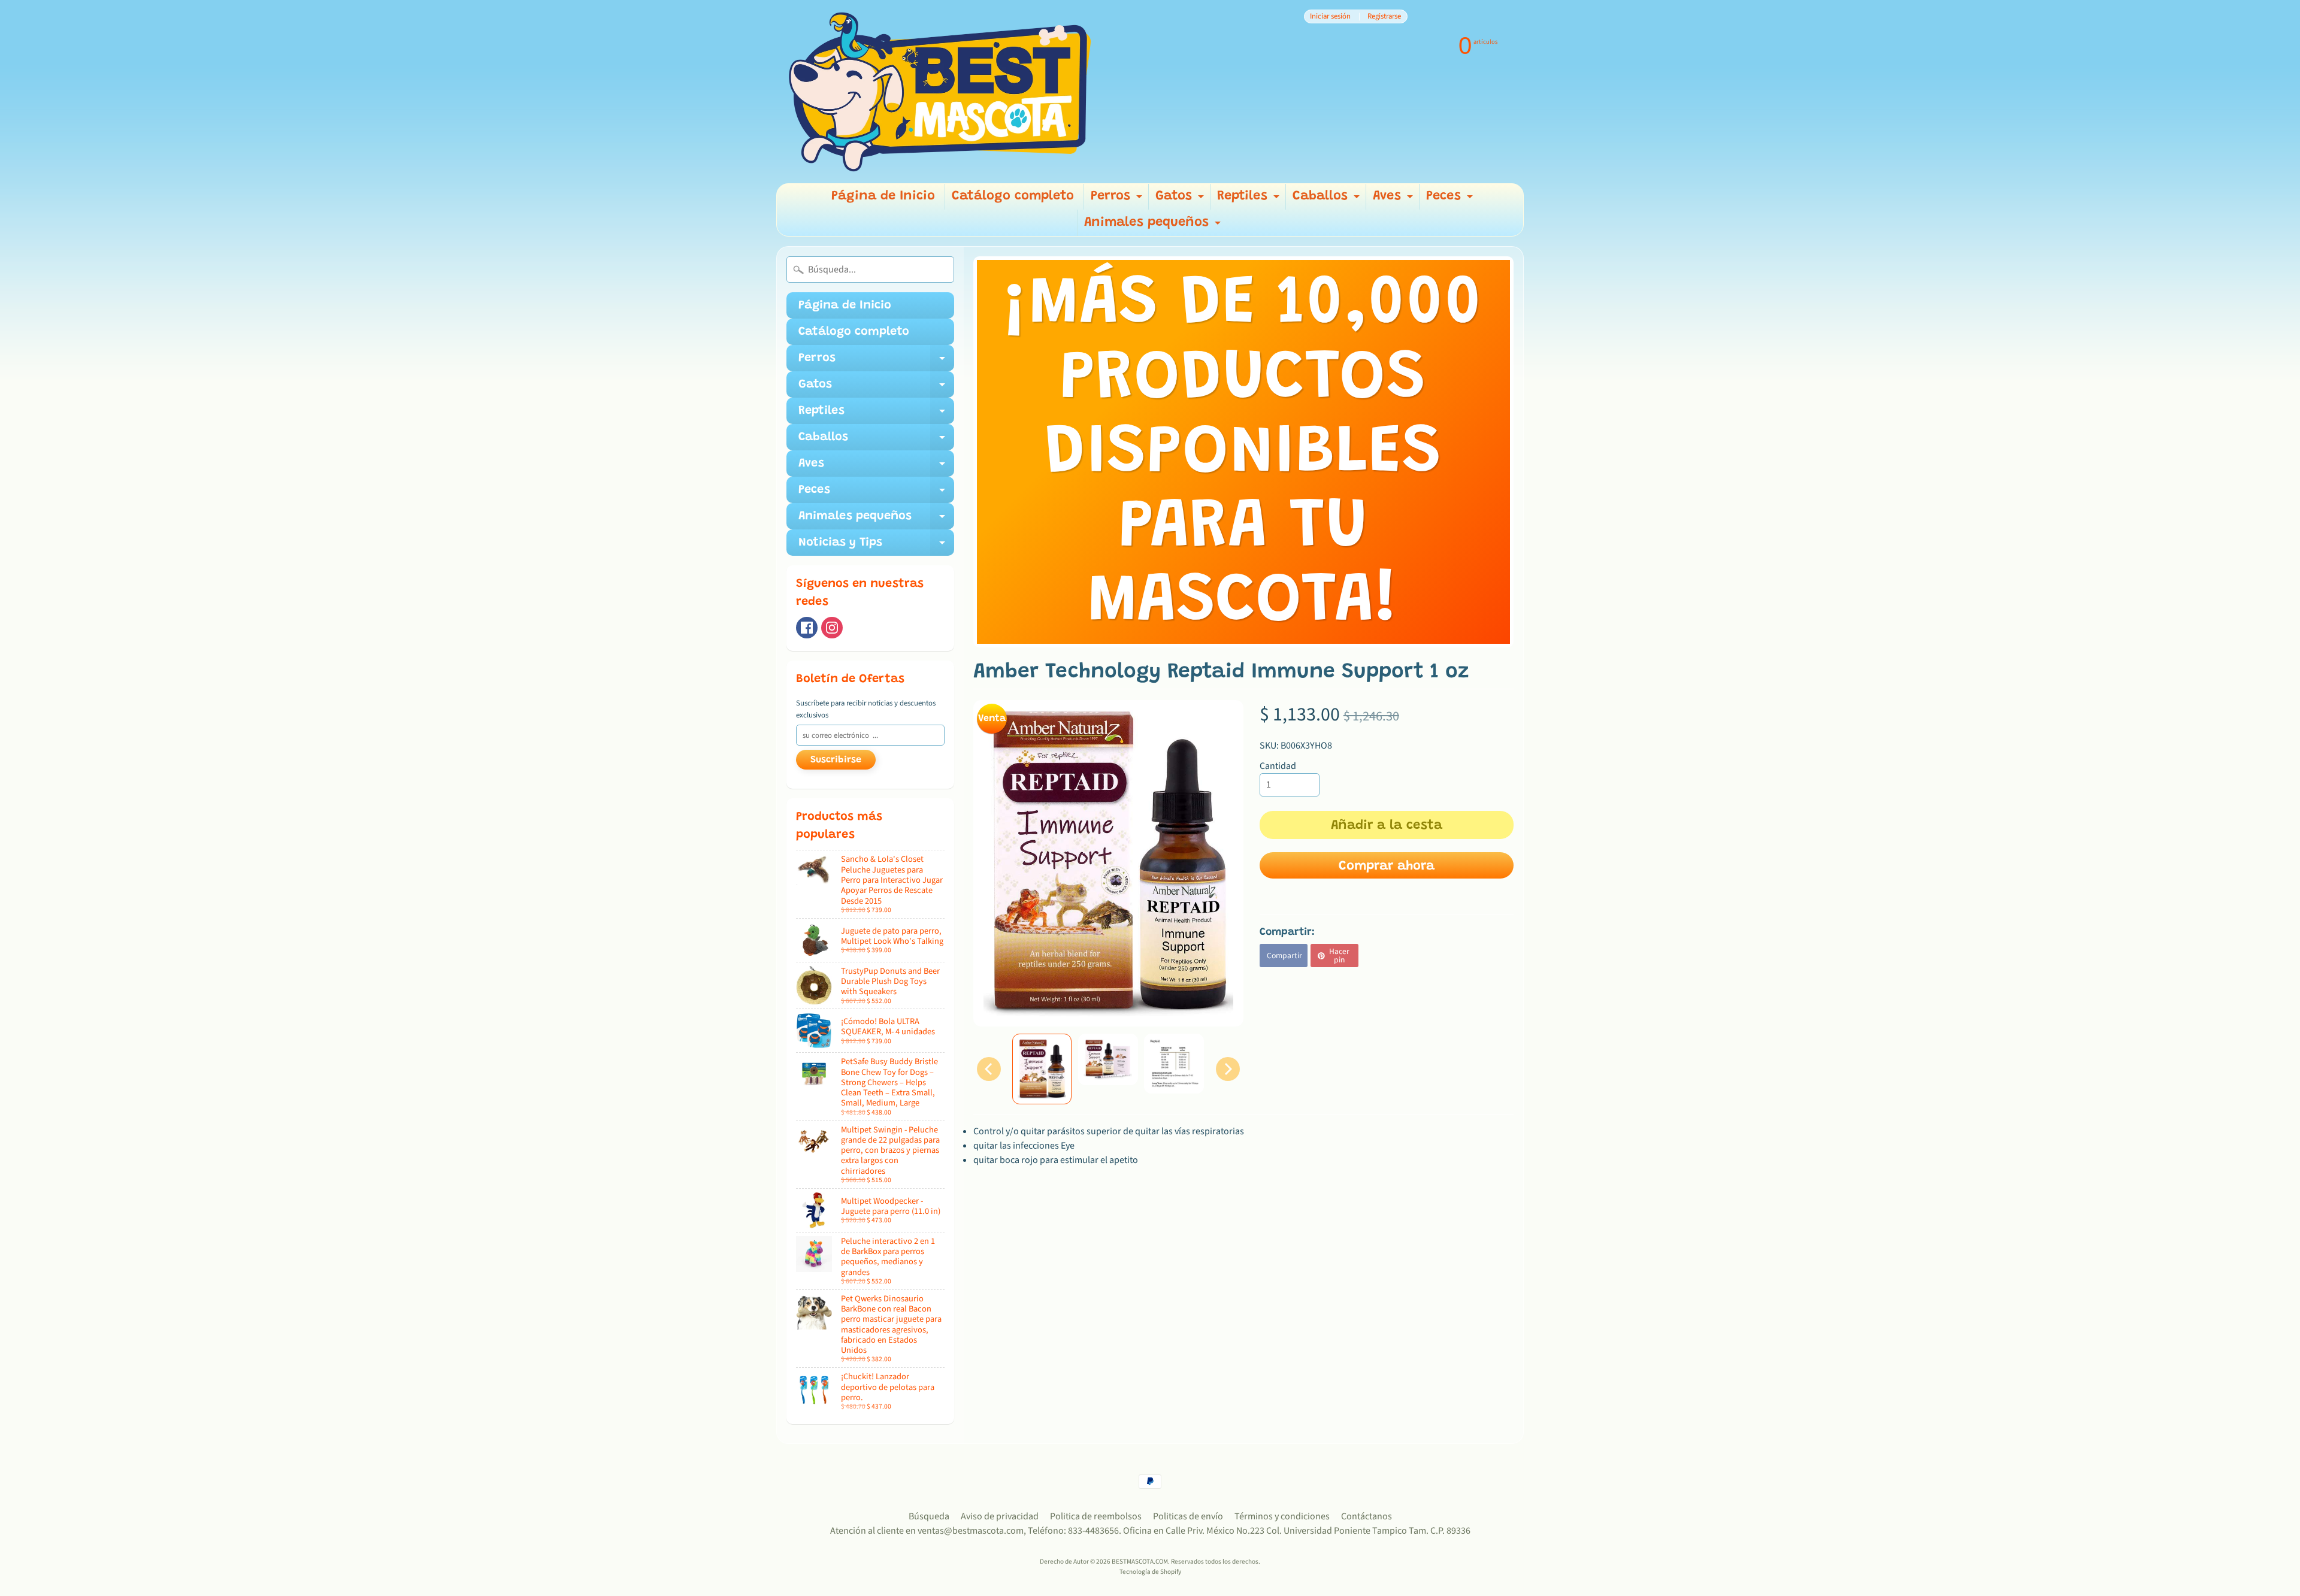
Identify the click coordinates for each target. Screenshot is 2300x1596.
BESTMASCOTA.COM (1140, 1562)
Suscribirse (836, 760)
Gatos (1181, 200)
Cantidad (1278, 766)
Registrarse (1384, 16)
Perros (1118, 200)
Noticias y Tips (876, 546)
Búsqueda (929, 1516)
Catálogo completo (1013, 196)
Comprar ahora (1387, 867)
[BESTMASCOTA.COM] (941, 92)
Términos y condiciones (1282, 1516)
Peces (1451, 200)
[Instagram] (832, 628)
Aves (1394, 200)
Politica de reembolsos (1096, 1516)
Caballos (1328, 200)
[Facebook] (807, 628)
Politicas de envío (1188, 1516)
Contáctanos (1367, 1516)
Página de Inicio (883, 196)
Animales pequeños (1154, 226)
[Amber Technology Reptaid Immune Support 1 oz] (1042, 1069)
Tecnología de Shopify (1150, 1572)
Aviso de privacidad (1000, 1516)
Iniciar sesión (1330, 16)
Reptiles (1250, 200)
